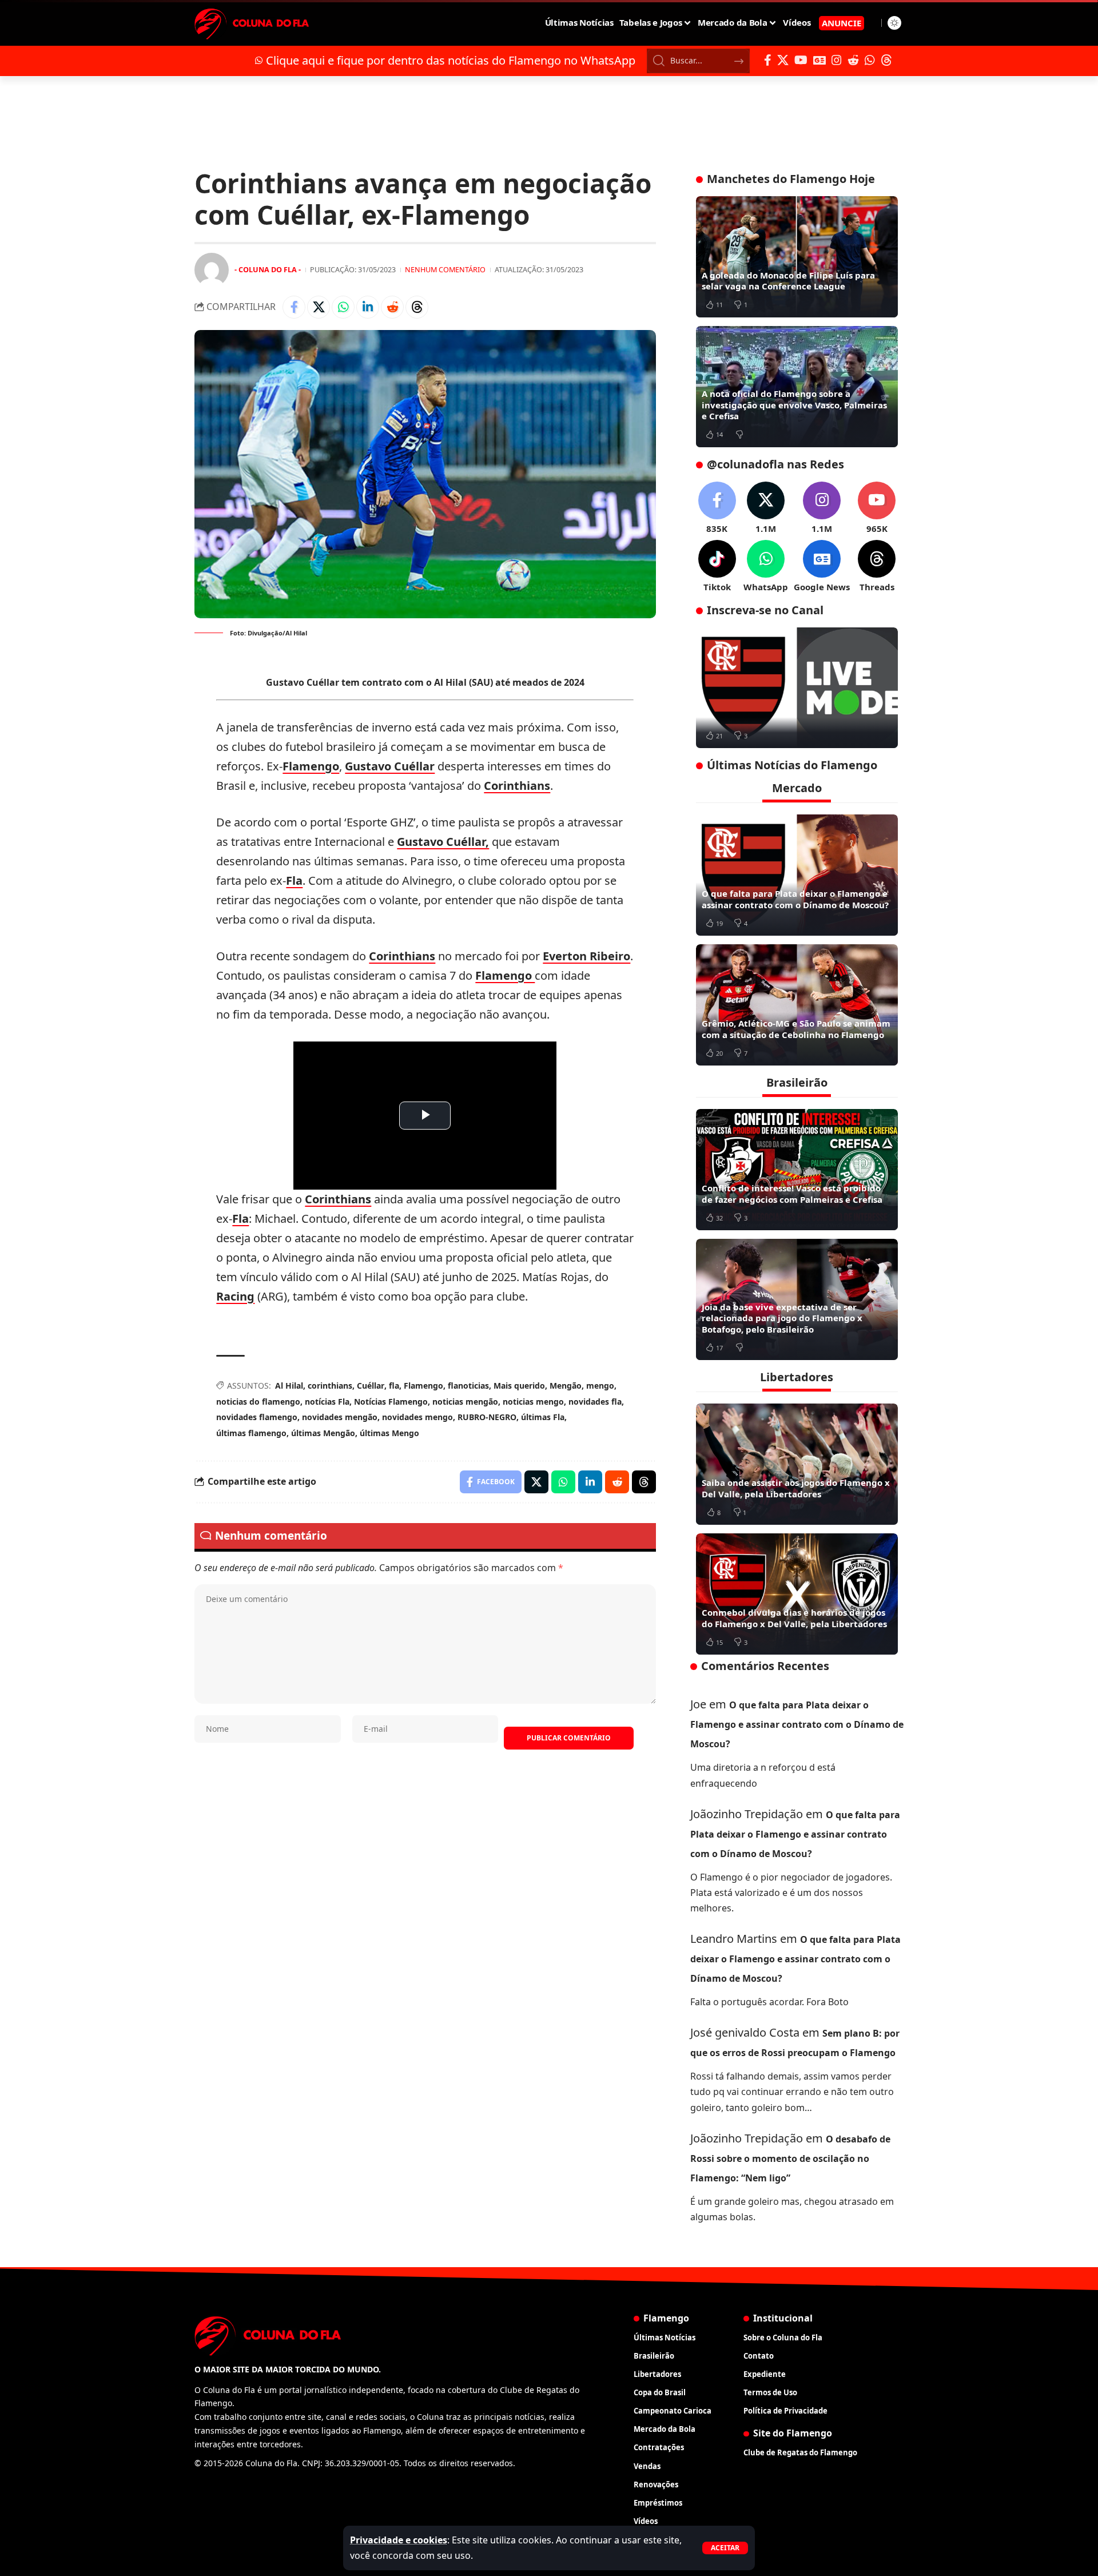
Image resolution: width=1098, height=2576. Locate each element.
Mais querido (519, 1386)
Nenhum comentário (445, 269)
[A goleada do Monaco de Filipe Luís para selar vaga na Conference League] (797, 257)
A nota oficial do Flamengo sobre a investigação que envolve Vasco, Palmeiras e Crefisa (794, 405)
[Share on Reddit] (392, 307)
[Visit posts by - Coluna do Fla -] (212, 270)
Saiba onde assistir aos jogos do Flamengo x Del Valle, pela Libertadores (796, 1488)
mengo (600, 1386)
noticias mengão (465, 1402)
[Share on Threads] (417, 307)
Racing (235, 1296)
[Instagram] (837, 60)
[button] (725, 2548)
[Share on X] (319, 307)
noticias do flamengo (258, 1402)
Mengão (566, 1386)
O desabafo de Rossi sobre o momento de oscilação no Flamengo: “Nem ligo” (790, 2158)
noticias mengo (533, 1402)
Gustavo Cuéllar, (443, 842)
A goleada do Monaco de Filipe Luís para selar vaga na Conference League (788, 281)
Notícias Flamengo (391, 1402)
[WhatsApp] (870, 60)
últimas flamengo (251, 1433)
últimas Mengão (323, 1433)
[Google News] (819, 60)
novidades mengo (417, 1417)
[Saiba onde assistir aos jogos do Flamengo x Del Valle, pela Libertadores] (797, 1464)
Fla (294, 880)
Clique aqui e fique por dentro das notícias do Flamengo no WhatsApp (451, 60)
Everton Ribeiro (586, 956)
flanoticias (468, 1386)
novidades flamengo (257, 1417)
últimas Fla (543, 1417)
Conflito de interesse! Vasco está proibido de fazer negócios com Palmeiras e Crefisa (792, 1194)
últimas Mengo (389, 1433)
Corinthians (517, 786)
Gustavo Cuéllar (390, 766)
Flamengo (311, 766)
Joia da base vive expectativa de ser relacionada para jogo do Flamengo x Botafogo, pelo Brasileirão (782, 1318)
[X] (783, 60)
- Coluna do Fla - (268, 269)
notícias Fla (327, 1402)
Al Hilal (289, 1386)
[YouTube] (801, 60)
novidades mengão (340, 1417)
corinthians (330, 1386)
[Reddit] (853, 60)
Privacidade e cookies (399, 2540)
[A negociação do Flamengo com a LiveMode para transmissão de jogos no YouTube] (797, 688)
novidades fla (595, 1402)
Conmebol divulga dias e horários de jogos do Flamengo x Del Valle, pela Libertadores (794, 1618)
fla (394, 1386)
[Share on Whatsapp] (343, 307)
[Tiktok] (717, 567)
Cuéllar (371, 1386)
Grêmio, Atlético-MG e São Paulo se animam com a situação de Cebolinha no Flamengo (796, 1029)
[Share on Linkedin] (368, 307)
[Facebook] (768, 60)
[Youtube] (877, 508)
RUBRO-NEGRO (487, 1417)
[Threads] (886, 60)
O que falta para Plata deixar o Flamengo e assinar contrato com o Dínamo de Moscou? (795, 899)
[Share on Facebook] (294, 307)
